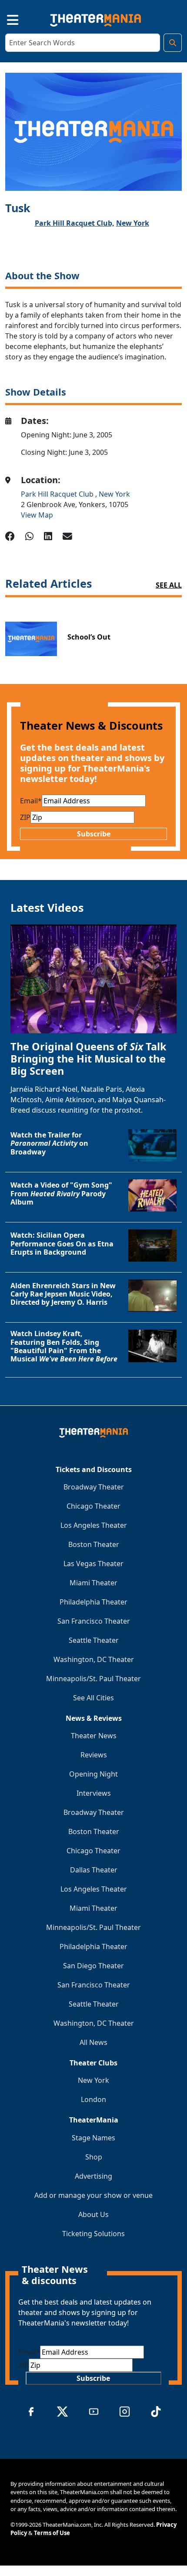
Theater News (94, 1736)
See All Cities (93, 1698)
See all (169, 585)
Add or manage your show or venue (93, 2195)
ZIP (25, 817)
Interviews (94, 1793)
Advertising (93, 2176)
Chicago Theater (93, 1506)
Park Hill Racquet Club (58, 494)
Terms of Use (52, 2533)
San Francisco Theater (94, 1621)
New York (133, 223)
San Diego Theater (93, 1966)
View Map (37, 515)
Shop (94, 2157)
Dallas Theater (94, 1870)
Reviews (94, 1755)
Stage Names (93, 2138)
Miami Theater (93, 1583)
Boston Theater (94, 1544)
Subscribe (94, 834)
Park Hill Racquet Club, (75, 223)
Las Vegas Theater (93, 1564)
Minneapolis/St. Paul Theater (93, 1679)
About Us (93, 2214)
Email (31, 801)
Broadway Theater (94, 1487)
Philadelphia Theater (93, 1602)
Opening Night (93, 1774)
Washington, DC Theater (94, 1659)
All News (93, 2042)
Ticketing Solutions (93, 2234)
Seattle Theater (94, 1640)
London (93, 2099)
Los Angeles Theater (94, 1525)
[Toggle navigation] (5, 19)
